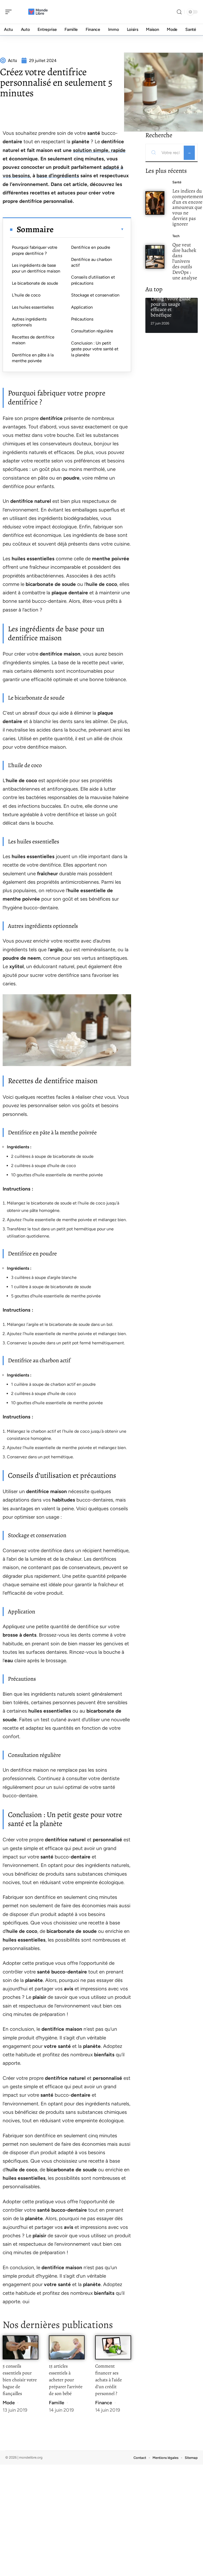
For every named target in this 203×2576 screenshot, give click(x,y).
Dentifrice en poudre (91, 247)
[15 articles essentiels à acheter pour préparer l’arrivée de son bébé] (67, 2347)
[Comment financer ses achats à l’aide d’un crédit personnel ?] (113, 2347)
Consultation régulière (92, 331)
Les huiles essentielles (33, 307)
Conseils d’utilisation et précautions (93, 280)
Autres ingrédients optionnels (29, 322)
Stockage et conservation (95, 295)
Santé (177, 182)
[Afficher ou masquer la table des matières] (89, 229)
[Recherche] (179, 12)
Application (82, 307)
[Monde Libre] (38, 12)
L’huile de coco (26, 295)
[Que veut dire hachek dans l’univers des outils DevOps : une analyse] (155, 257)
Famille (57, 2403)
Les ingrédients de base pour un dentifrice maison (36, 268)
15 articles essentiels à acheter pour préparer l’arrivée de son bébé (66, 2380)
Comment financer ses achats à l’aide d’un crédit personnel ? (109, 2380)
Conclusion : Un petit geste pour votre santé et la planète (95, 349)
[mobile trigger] (10, 12)
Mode (9, 2403)
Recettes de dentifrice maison (33, 340)
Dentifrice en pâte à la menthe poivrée (33, 358)
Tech (176, 236)
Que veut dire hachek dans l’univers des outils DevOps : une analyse (185, 261)
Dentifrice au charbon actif (92, 262)
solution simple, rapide (99, 150)
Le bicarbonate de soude (35, 283)
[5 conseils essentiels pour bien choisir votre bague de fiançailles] (20, 2347)
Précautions (82, 319)
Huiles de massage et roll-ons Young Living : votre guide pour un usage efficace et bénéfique (171, 301)
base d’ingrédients (58, 176)
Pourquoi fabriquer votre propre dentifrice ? (35, 250)
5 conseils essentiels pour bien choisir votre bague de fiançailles (20, 2380)
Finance (104, 2403)
